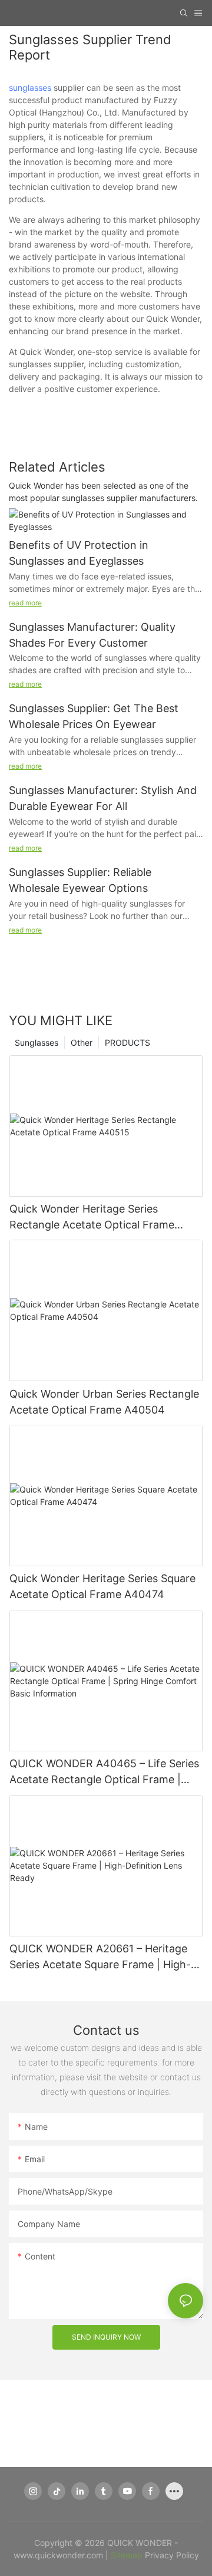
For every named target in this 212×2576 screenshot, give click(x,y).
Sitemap (127, 2555)
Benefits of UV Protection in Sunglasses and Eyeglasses (79, 553)
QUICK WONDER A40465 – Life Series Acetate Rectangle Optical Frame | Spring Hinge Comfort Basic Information (104, 1772)
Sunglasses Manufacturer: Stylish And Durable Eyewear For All (103, 798)
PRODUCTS (127, 1042)
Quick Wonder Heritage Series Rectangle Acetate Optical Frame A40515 (92, 1218)
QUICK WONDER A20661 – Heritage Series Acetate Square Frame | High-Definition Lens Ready (100, 1957)
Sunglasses (37, 1042)
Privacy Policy (172, 2555)
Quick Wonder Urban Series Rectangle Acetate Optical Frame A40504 (104, 1402)
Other (82, 1042)
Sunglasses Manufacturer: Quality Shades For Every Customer (92, 635)
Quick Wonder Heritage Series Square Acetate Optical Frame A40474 (102, 1586)
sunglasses (30, 88)
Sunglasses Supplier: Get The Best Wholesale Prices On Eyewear (94, 716)
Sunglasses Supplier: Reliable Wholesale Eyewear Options (80, 880)
